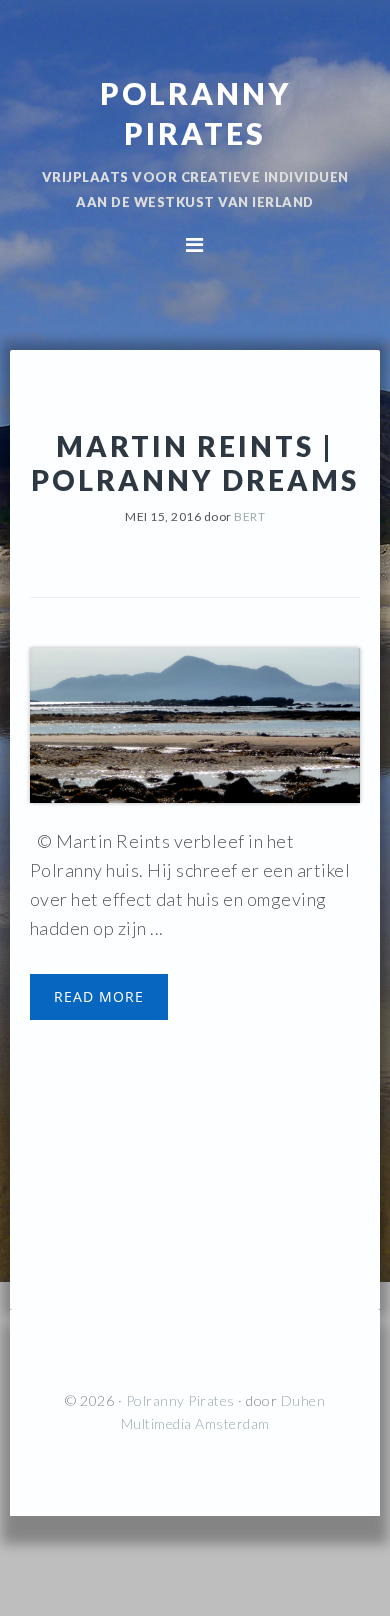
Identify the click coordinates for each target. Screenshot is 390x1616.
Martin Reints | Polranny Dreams (195, 463)
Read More (99, 996)
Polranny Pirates (180, 1400)
